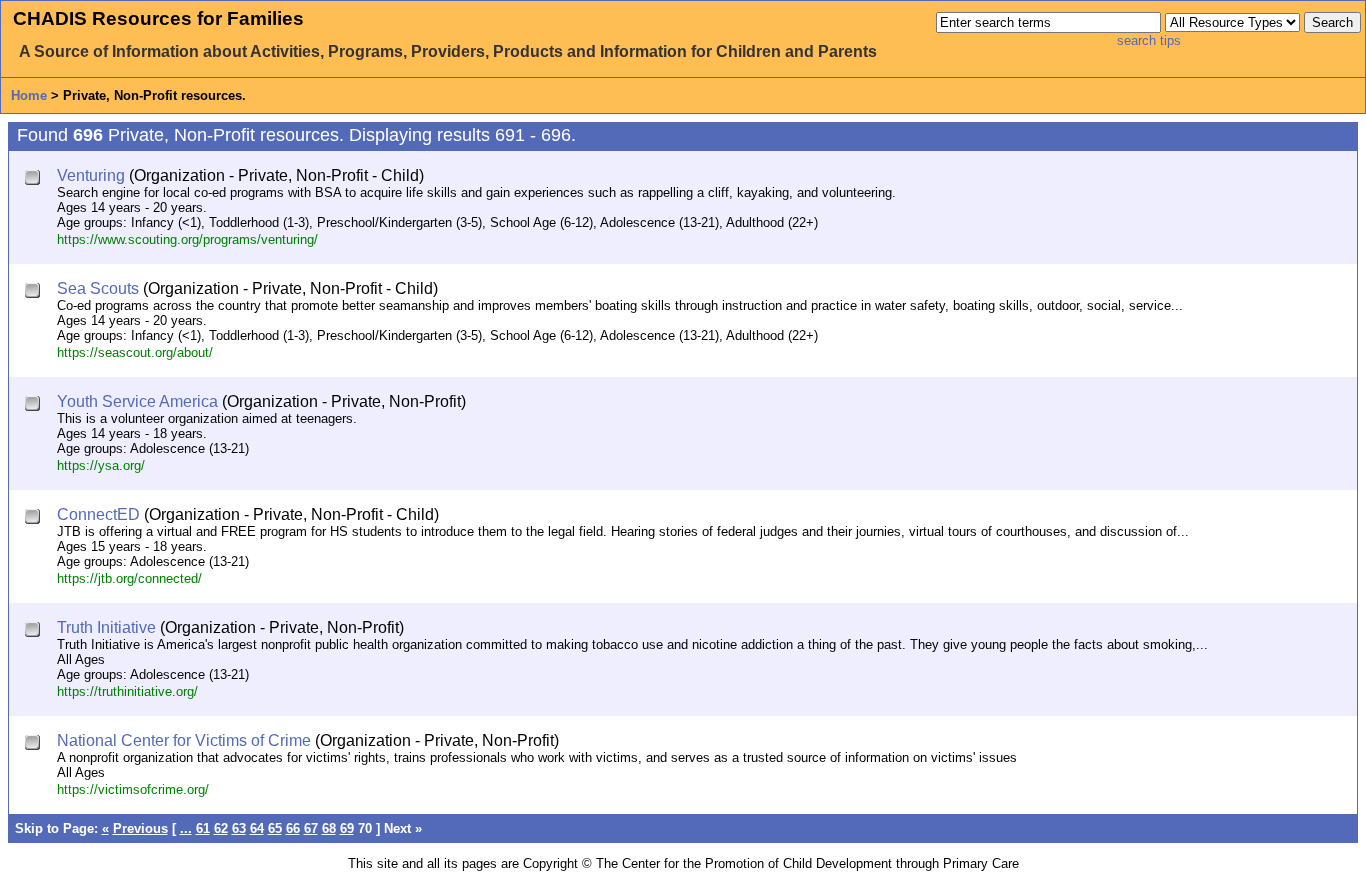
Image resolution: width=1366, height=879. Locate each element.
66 (293, 828)
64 (257, 828)
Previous (140, 828)
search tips (1149, 40)
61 (203, 828)
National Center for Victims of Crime (184, 740)
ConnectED (98, 514)
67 (311, 828)
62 (221, 828)
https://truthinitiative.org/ (127, 691)
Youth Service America (137, 401)
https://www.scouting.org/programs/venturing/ (187, 239)
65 (275, 828)
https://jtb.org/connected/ (129, 578)
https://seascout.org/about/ (135, 352)
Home (29, 95)
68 (329, 828)
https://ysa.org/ (101, 465)
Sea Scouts (98, 288)
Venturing (91, 175)
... (186, 828)
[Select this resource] (34, 179)
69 (347, 828)
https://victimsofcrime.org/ (133, 789)
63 (239, 828)
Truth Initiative (106, 627)
